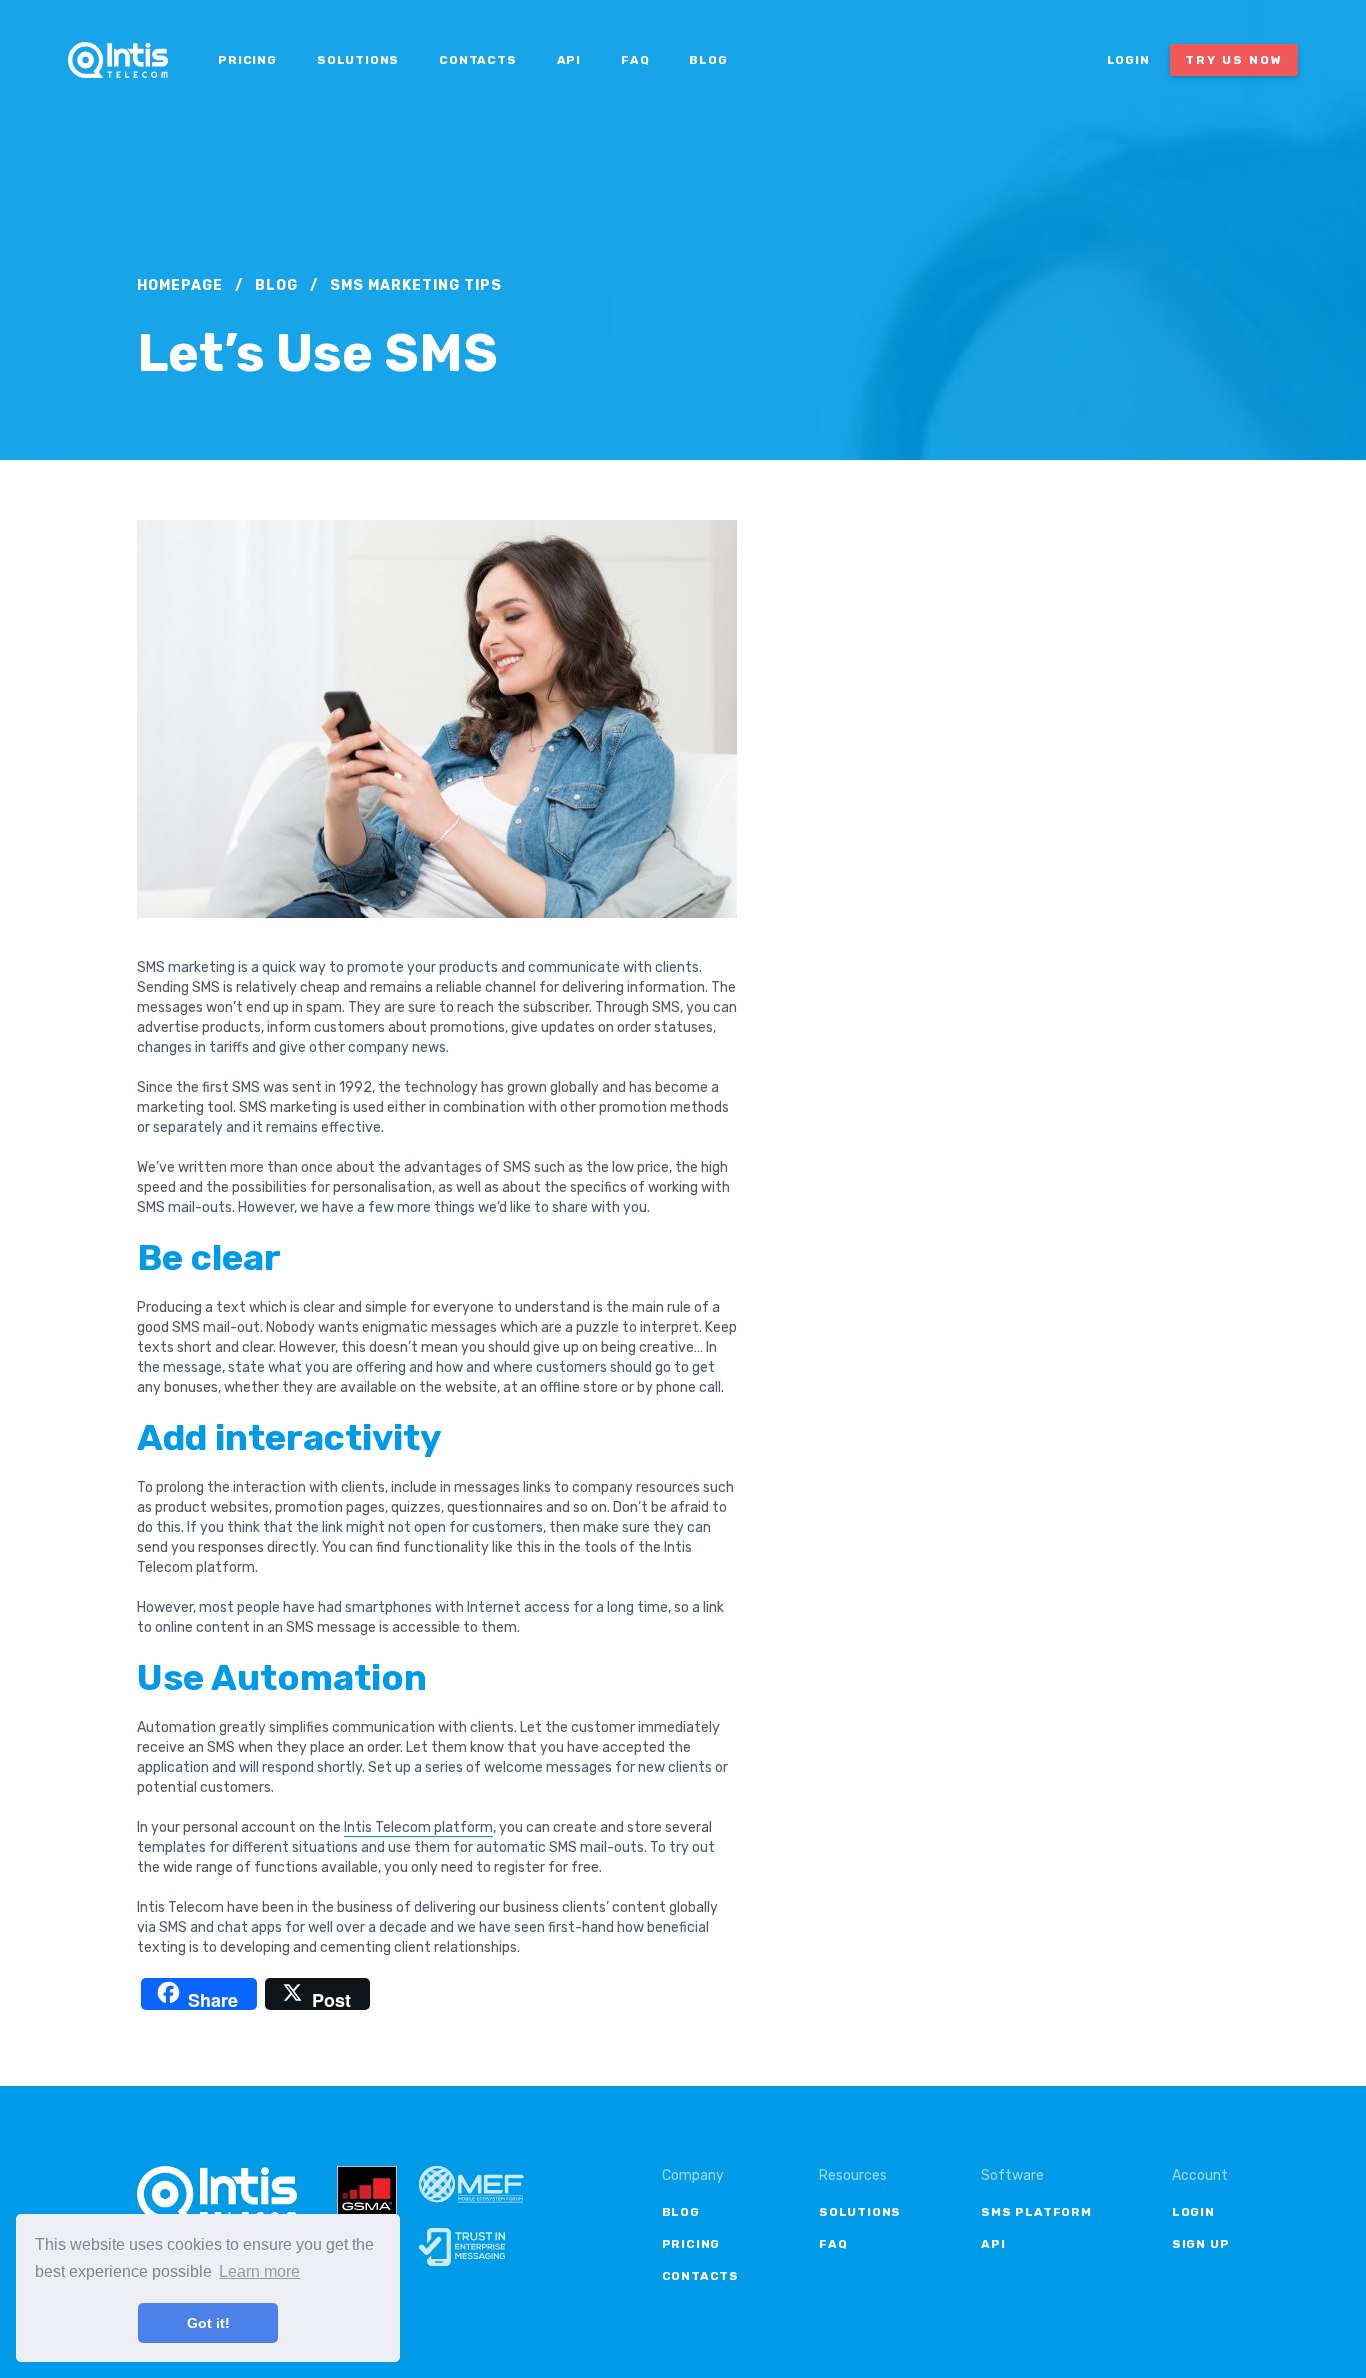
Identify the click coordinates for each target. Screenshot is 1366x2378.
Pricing (247, 60)
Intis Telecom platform (418, 1827)
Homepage (180, 285)
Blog (708, 60)
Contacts (477, 60)
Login (1128, 60)
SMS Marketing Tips (416, 285)
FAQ (635, 60)
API (569, 60)
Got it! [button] (208, 2323)
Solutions (358, 60)
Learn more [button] (259, 2271)
